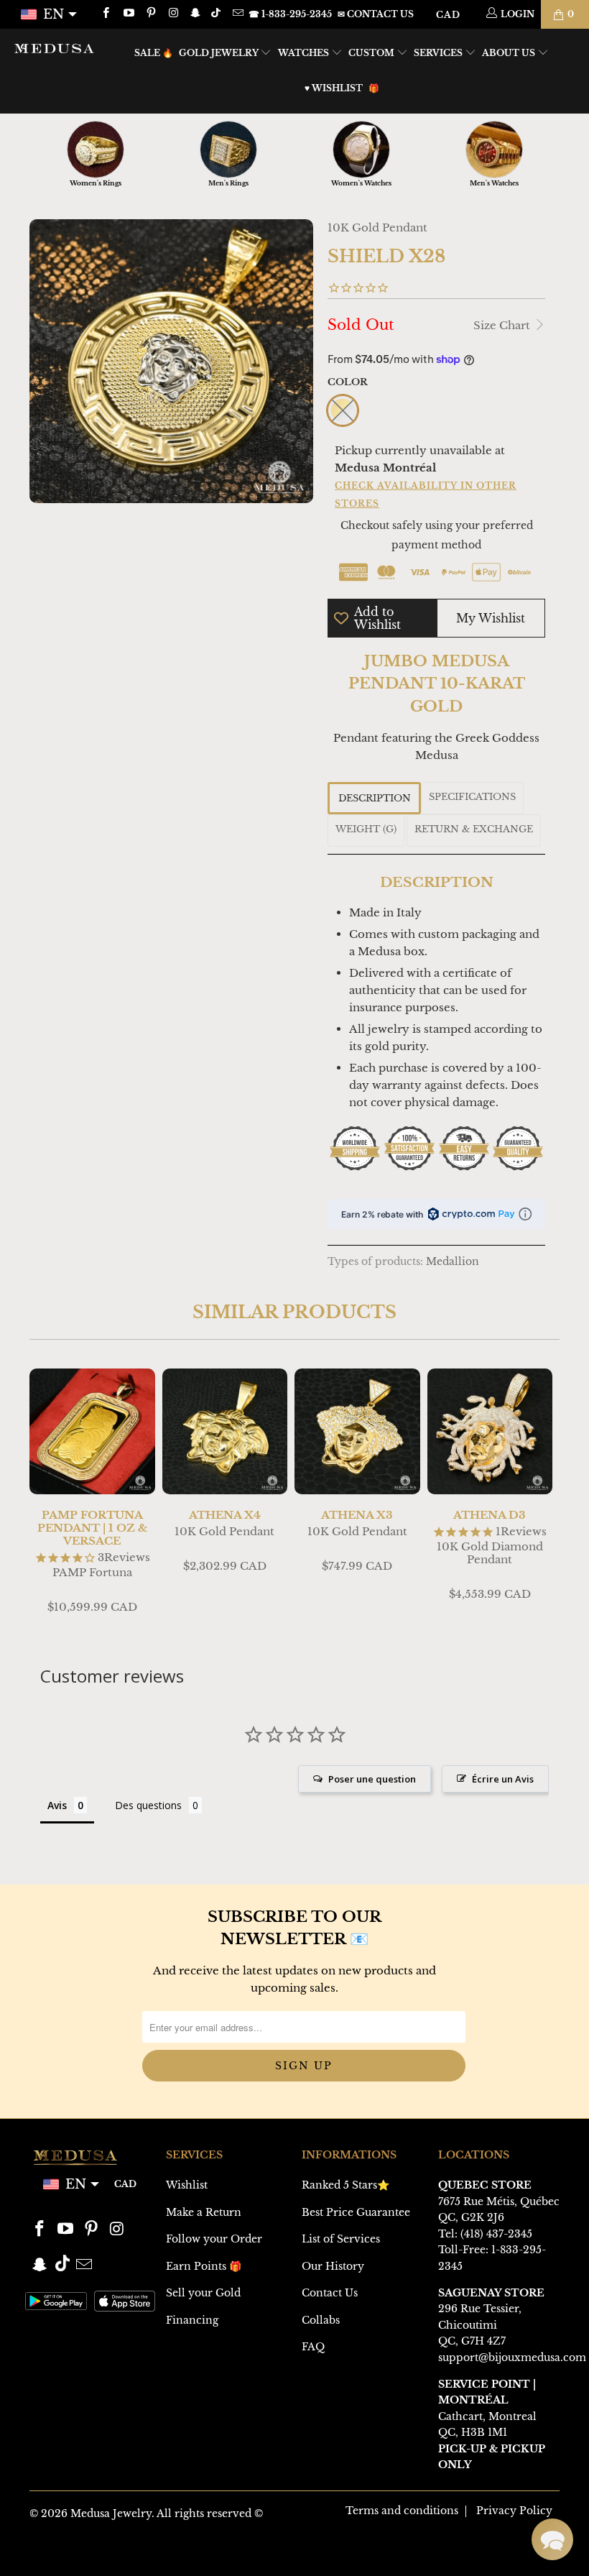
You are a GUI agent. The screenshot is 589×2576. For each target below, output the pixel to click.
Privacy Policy (514, 2511)
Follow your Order (214, 2239)
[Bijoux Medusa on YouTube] (127, 14)
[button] (552, 2539)
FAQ (313, 2347)
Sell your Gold (203, 2293)
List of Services (341, 2239)
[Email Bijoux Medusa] (237, 14)
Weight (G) (366, 829)
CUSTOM (372, 53)
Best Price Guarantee (356, 2212)
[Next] (546, 1493)
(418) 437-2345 (496, 2234)
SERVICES (439, 53)
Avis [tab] (57, 1805)
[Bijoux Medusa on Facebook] (105, 14)
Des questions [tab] (148, 1805)
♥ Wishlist (334, 88)
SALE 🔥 (154, 53)
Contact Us (330, 2293)
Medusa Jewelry (111, 2513)
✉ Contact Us (376, 14)
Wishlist (187, 2185)
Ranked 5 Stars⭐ (345, 2185)
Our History (333, 2266)
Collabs (321, 2320)
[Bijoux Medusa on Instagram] (173, 14)
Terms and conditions (402, 2511)
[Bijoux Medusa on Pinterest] (150, 14)
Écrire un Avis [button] (503, 1779)
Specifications (472, 797)
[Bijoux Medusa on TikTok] (217, 14)
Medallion (453, 1262)
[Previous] (43, 1493)
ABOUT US (510, 53)
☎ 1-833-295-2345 (290, 14)
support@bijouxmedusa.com (512, 2357)
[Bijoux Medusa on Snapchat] (195, 14)
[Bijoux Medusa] (54, 48)
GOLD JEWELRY (220, 53)
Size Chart (503, 325)
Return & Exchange (474, 829)
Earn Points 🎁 (204, 2266)
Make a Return (204, 2212)
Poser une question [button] (372, 1779)
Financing (192, 2320)
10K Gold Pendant (377, 227)
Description (375, 798)
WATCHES (305, 53)
